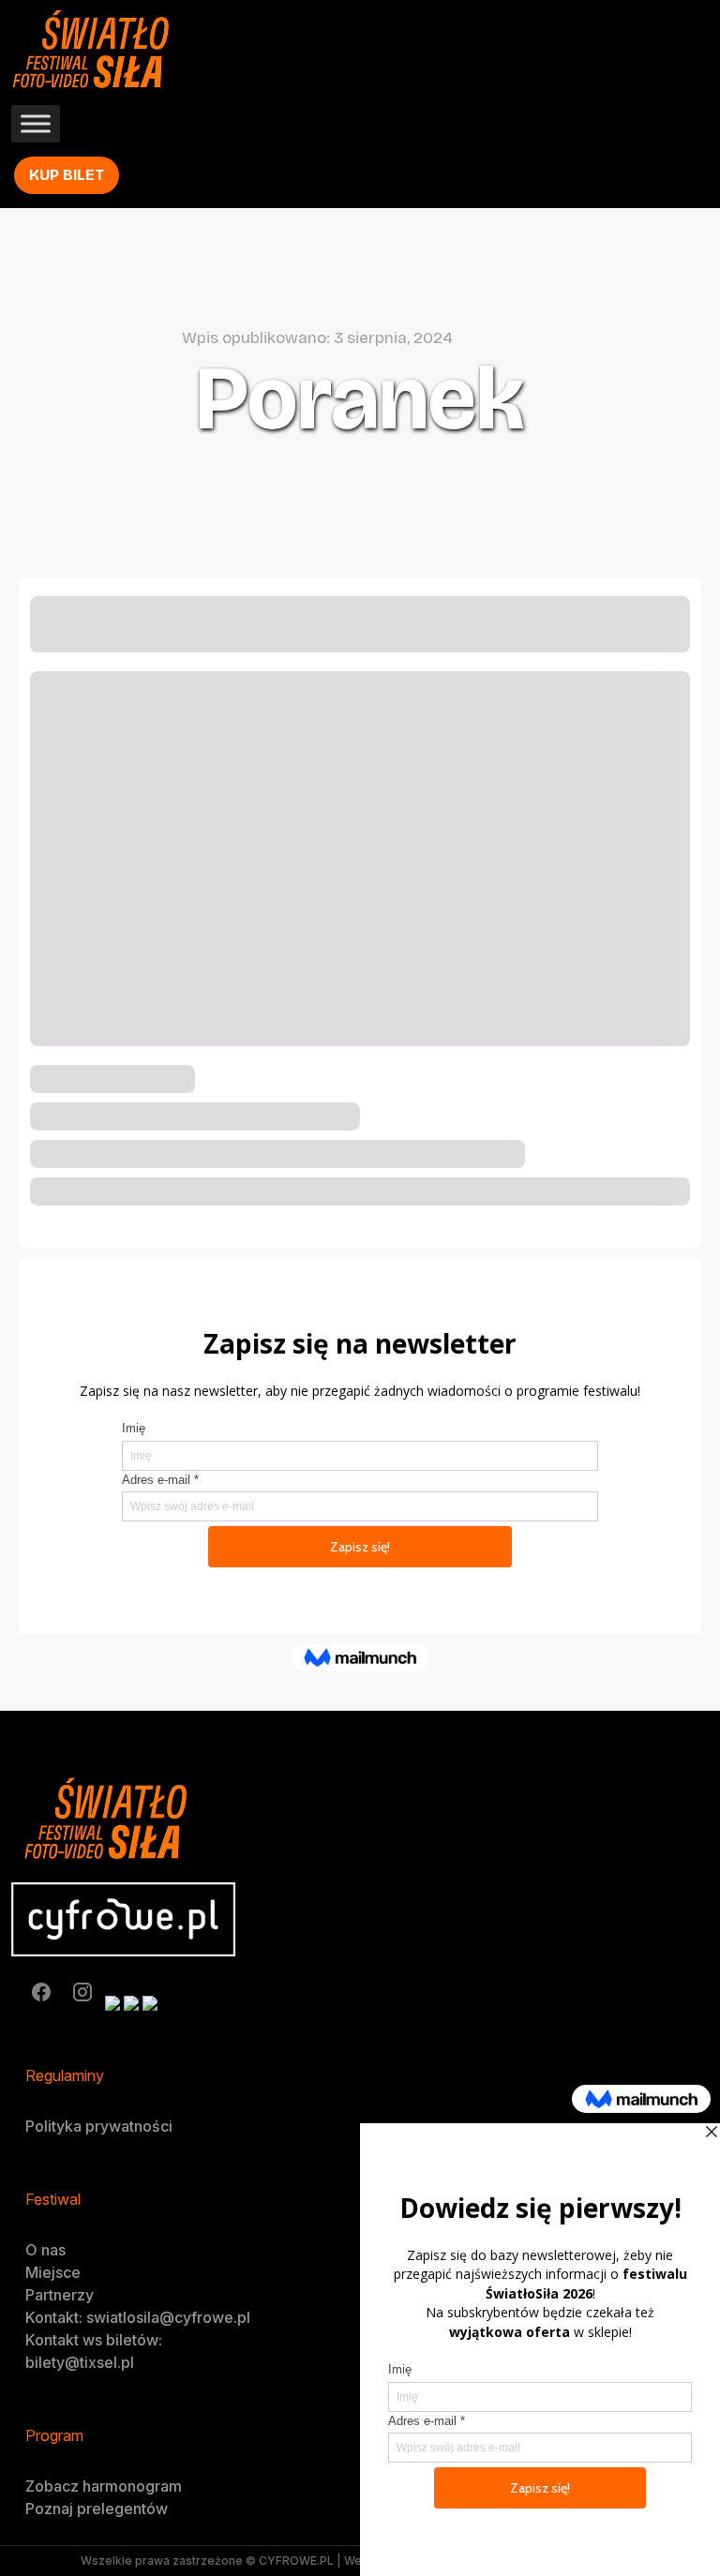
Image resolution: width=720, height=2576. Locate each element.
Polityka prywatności (99, 2126)
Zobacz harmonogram (104, 2486)
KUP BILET (67, 175)
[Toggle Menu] (36, 124)
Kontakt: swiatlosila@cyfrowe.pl (138, 2317)
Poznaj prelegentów (97, 2509)
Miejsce (53, 2272)
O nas (45, 2250)
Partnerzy (60, 2295)
